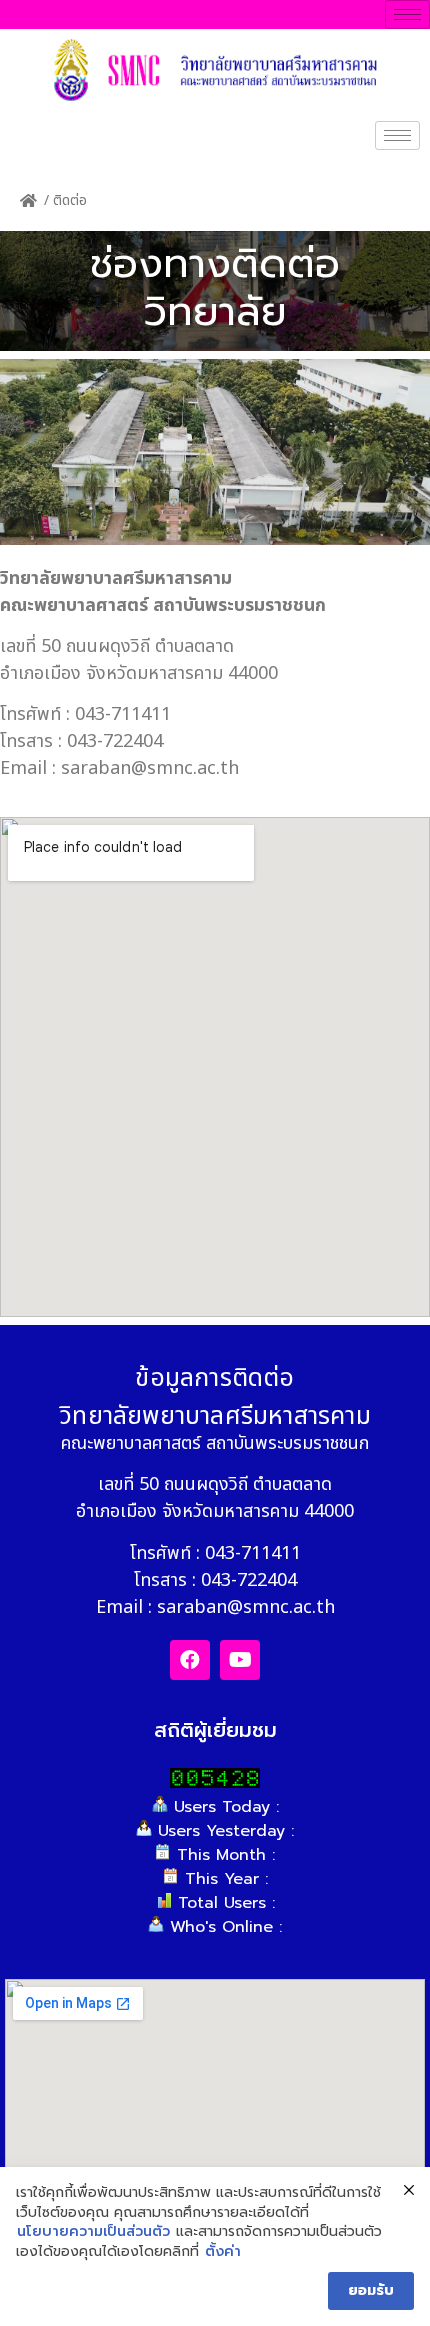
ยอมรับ (371, 2290)
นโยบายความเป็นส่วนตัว (93, 2232)
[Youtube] (240, 1660)
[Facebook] (190, 1660)
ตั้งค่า (223, 2252)
